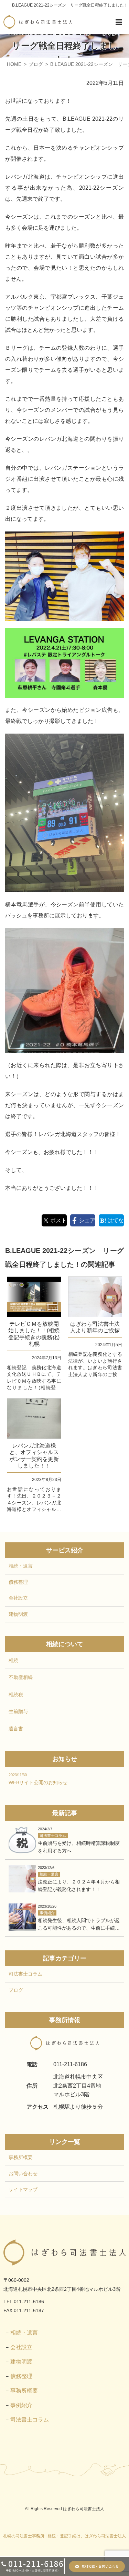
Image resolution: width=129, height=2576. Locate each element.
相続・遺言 (21, 1566)
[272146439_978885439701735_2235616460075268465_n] (64, 576)
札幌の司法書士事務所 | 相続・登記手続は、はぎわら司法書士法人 (64, 2536)
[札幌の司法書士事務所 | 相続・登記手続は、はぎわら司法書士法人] (38, 22)
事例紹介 (21, 2405)
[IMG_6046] (64, 813)
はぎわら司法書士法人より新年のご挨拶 (95, 1327)
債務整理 (18, 1582)
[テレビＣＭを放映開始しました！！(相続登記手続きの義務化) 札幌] (34, 1297)
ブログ (16, 1990)
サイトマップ (23, 2189)
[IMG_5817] (64, 663)
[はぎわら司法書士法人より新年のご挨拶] (95, 1297)
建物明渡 (18, 1614)
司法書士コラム (25, 1974)
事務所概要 (21, 2157)
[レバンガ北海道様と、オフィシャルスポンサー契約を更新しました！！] (34, 1419)
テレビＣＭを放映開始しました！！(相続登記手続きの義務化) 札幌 (35, 1334)
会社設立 (18, 1598)
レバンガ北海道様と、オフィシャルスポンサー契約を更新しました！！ (34, 1456)
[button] (119, 22)
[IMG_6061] (64, 991)
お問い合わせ (23, 2173)
